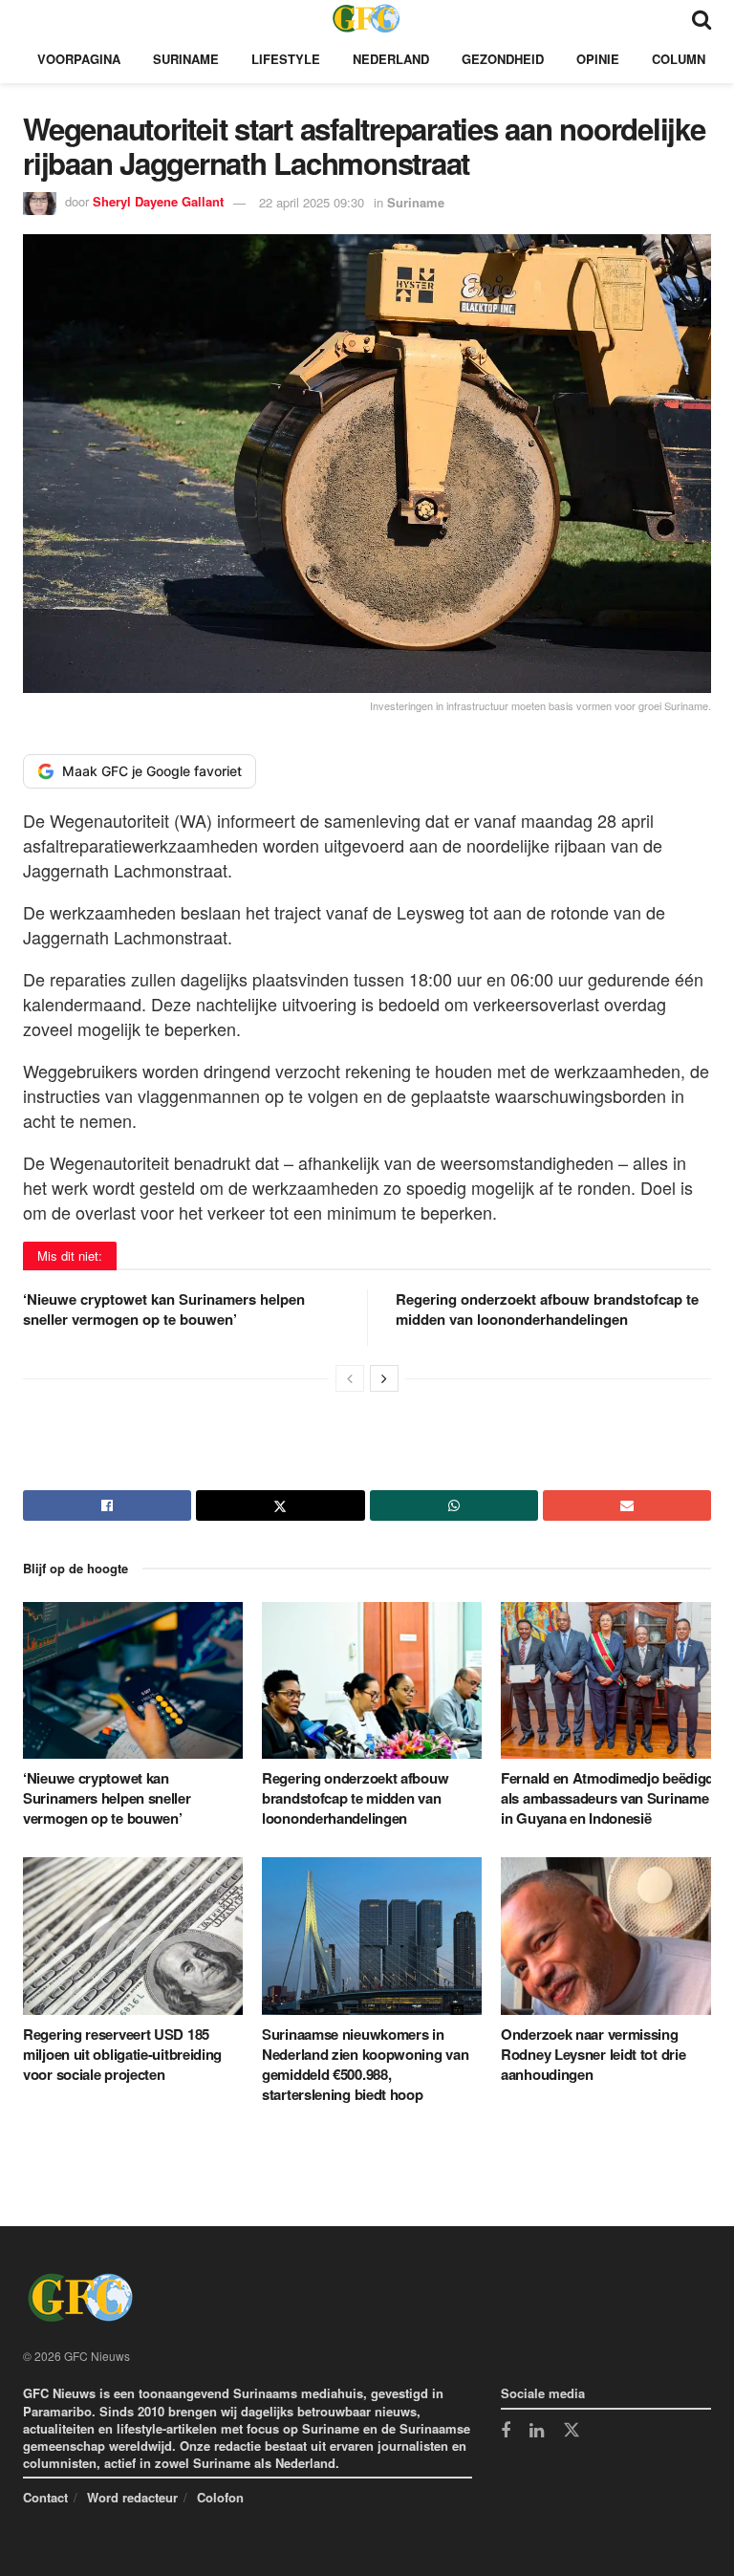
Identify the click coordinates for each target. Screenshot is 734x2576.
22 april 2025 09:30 (312, 202)
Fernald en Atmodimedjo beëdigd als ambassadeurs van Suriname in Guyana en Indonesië (607, 1798)
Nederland (391, 59)
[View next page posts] (384, 1378)
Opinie (598, 59)
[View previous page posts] (350, 1378)
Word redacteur (132, 2497)
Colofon (220, 2497)
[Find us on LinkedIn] (537, 2432)
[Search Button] (702, 18)
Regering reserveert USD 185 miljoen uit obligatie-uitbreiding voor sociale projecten (122, 2054)
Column (679, 59)
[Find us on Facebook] (506, 2432)
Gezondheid (503, 59)
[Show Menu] (32, 18)
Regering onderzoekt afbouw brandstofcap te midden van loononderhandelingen (547, 1309)
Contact (45, 2497)
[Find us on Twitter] (572, 2431)
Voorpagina (79, 59)
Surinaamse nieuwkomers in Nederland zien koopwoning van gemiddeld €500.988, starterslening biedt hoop (365, 2064)
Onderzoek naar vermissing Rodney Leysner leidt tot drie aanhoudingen (593, 2054)
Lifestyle (286, 59)
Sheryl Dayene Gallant (158, 202)
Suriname (186, 59)
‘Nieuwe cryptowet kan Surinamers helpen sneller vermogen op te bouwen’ (164, 1309)
